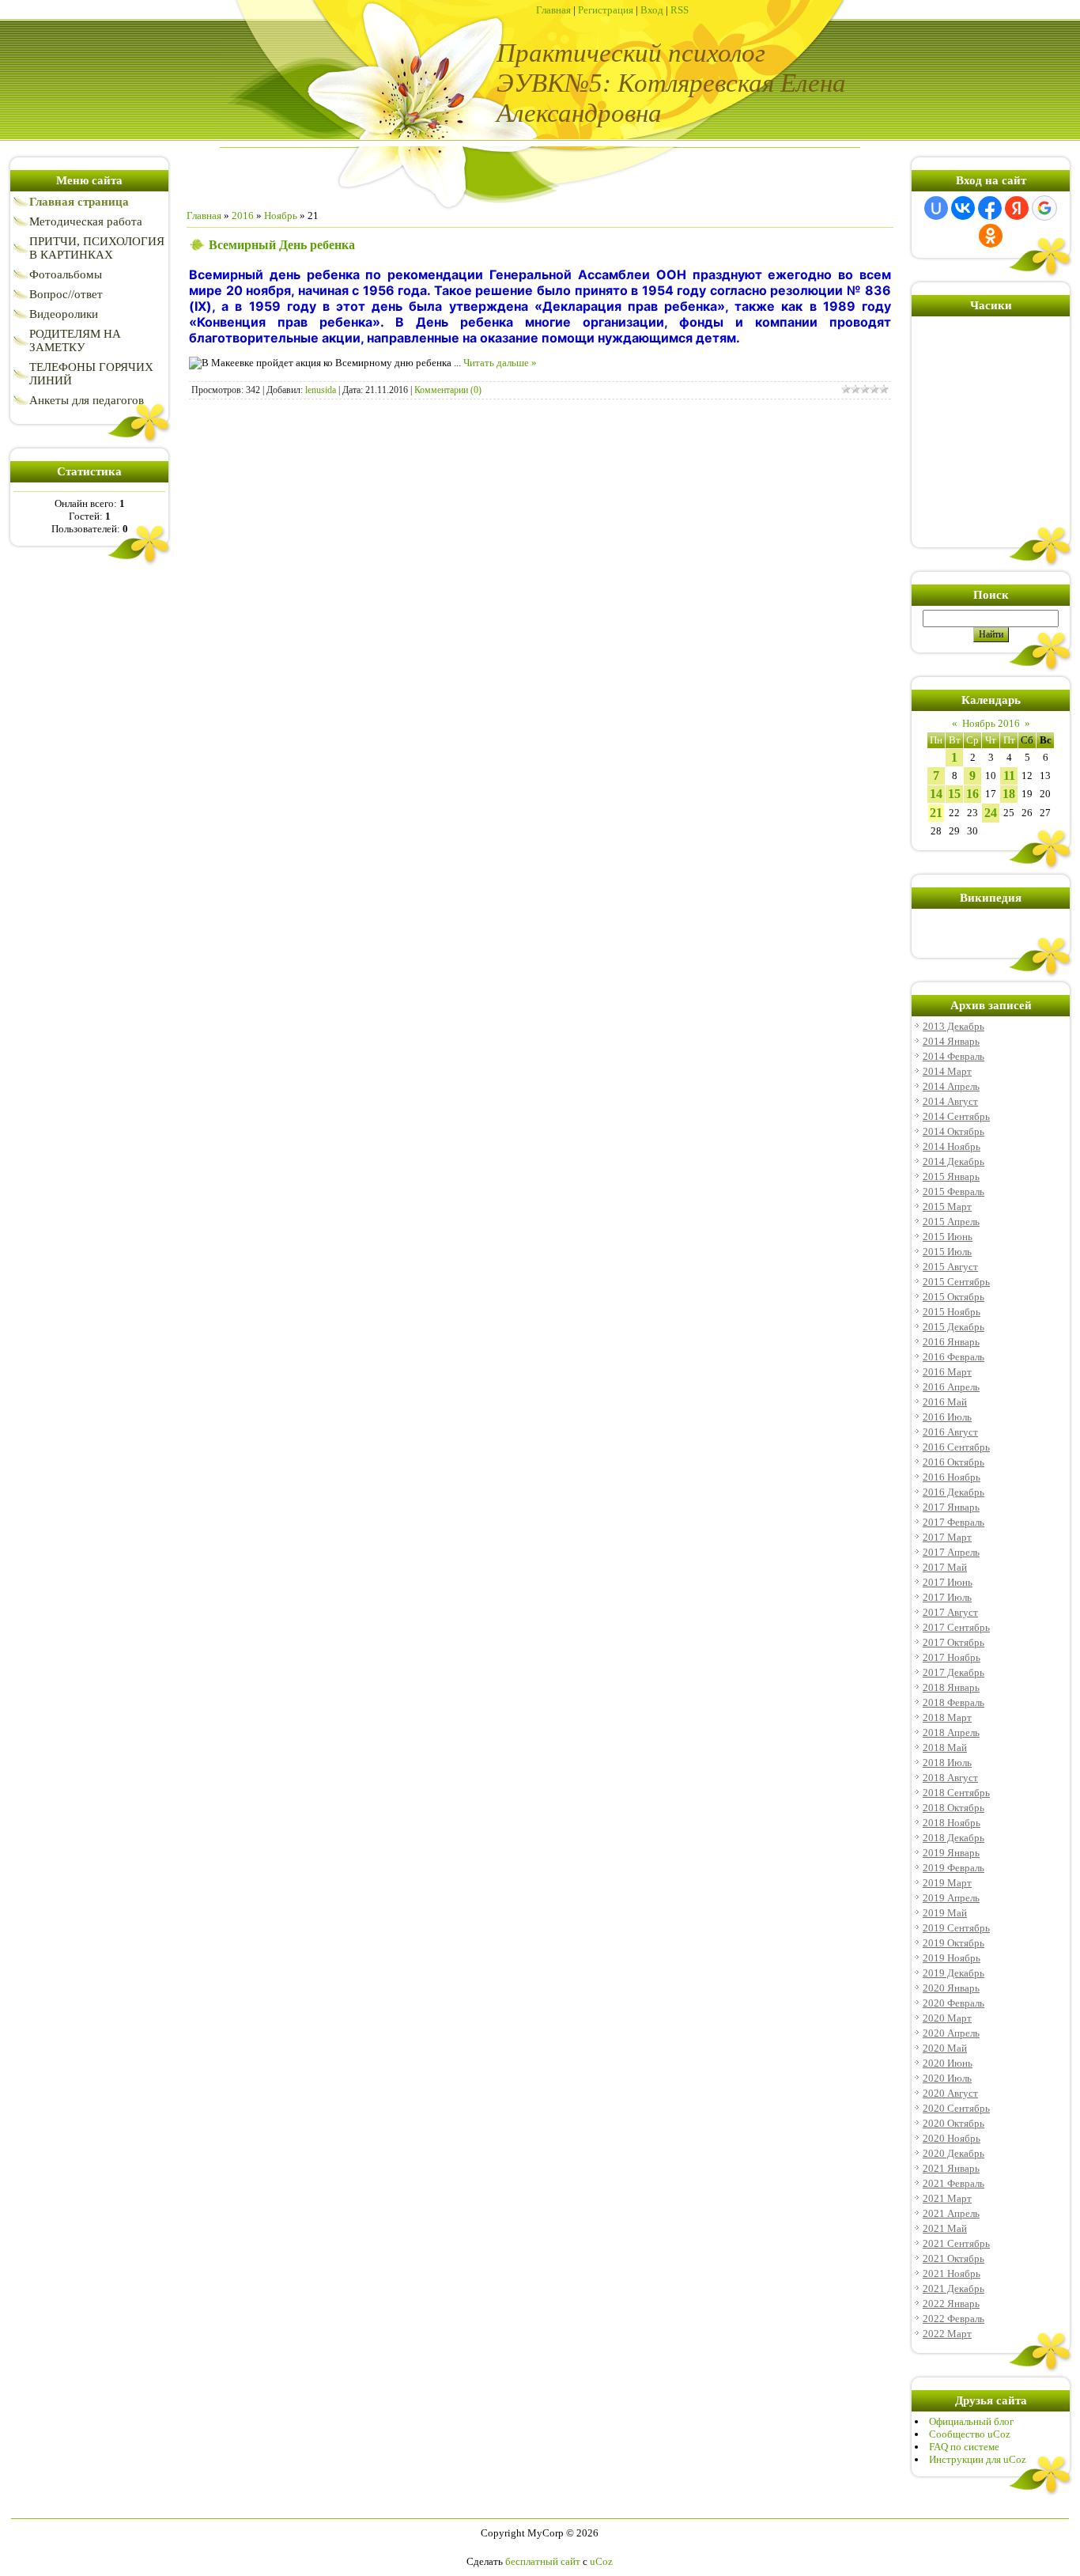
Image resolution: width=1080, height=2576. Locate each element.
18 (1009, 794)
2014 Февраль (953, 1056)
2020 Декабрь (953, 2153)
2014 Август (950, 1101)
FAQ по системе (964, 2447)
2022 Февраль (953, 2319)
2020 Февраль (953, 2003)
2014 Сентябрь (956, 1116)
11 (1009, 775)
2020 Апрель (951, 2033)
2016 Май (945, 1402)
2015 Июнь (948, 1237)
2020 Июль (947, 2078)
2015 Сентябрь (956, 1282)
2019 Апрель (951, 1898)
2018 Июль (947, 1763)
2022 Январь (951, 2304)
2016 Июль (947, 1417)
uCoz (601, 2561)
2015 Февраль (953, 1192)
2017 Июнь (948, 1582)
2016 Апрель (951, 1387)
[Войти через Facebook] (990, 208)
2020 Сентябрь (956, 2108)
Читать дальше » (500, 363)
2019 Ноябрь (952, 1958)
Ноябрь (281, 216)
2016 (243, 216)
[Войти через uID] (936, 208)
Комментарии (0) (448, 390)
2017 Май (945, 1567)
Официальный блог (971, 2421)
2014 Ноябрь (952, 1146)
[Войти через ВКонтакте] (963, 208)
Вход (652, 10)
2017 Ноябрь (952, 1657)
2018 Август (950, 1778)
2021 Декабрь (953, 2289)
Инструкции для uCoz (978, 2459)
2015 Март (947, 1207)
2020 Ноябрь (952, 2138)
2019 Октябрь (953, 1943)
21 (936, 813)
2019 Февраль (953, 1868)
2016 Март (947, 1372)
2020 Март (947, 2018)
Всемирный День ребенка (282, 245)
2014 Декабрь (953, 1161)
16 (972, 794)
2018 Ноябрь (952, 1823)
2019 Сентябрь (956, 1928)
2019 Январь (951, 1853)
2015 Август (950, 1267)
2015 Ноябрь (952, 1312)
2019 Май (945, 1913)
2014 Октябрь (953, 1131)
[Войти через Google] (1044, 208)
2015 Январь (951, 1176)
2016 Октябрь (953, 1462)
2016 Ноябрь (952, 1477)
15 (954, 794)
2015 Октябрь (953, 1297)
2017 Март (947, 1537)
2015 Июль (947, 1252)
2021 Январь (951, 2168)
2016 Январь (951, 1342)
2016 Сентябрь (956, 1447)
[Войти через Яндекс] (1017, 208)
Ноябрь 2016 (991, 723)
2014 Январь (951, 1041)
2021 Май (945, 2228)
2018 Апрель (951, 1732)
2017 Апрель (951, 1552)
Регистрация (606, 10)
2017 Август (950, 1612)
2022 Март (947, 2334)
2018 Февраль (953, 1702)
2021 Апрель (951, 2213)
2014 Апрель (951, 1086)
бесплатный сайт (543, 2561)
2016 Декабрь (953, 1492)
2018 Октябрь (953, 1808)
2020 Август (950, 2093)
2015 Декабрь (953, 1327)
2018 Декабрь (953, 1838)
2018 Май (945, 1748)
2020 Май (945, 2048)
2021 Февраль (953, 2183)
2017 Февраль (953, 1522)
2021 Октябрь (953, 2258)
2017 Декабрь (953, 1672)
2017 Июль (947, 1597)
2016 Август (950, 1432)
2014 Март (947, 1071)
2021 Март (947, 2198)
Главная (553, 10)
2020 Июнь (948, 2063)
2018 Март (947, 1717)
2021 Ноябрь (952, 2273)
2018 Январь (951, 1687)
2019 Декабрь (953, 1973)
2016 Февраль (953, 1357)
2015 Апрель (951, 1222)
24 (991, 813)
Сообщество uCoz (970, 2434)
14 (936, 794)
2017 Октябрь (953, 1642)
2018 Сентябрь (956, 1793)
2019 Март (947, 1883)
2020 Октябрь (953, 2123)
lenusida (321, 390)
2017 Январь (951, 1507)
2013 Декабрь (953, 1026)
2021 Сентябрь (956, 2243)
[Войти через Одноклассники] (991, 236)
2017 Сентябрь (956, 1627)
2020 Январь (951, 1988)
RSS (680, 10)
